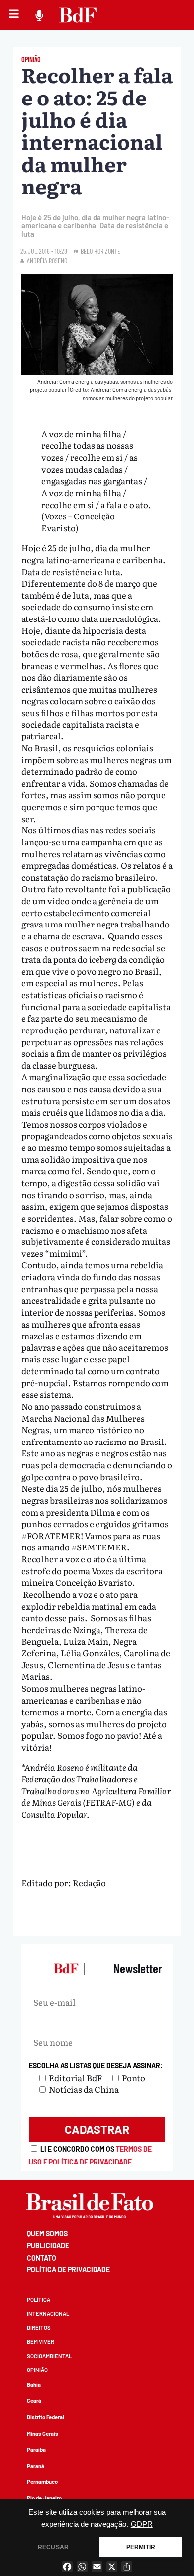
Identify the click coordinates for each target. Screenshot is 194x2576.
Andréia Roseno (47, 260)
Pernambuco (42, 2482)
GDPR (142, 2524)
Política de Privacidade (68, 2270)
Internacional (48, 2314)
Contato (42, 2258)
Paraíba (36, 2449)
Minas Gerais (43, 2433)
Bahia (34, 2385)
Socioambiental (49, 2356)
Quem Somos (47, 2233)
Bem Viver (41, 2341)
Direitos (39, 2327)
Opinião (37, 2370)
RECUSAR (53, 2547)
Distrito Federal (46, 2417)
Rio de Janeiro (44, 2498)
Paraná (36, 2466)
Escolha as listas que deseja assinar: (96, 2066)
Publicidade (48, 2245)
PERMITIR (141, 2547)
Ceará (34, 2401)
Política (39, 2300)
